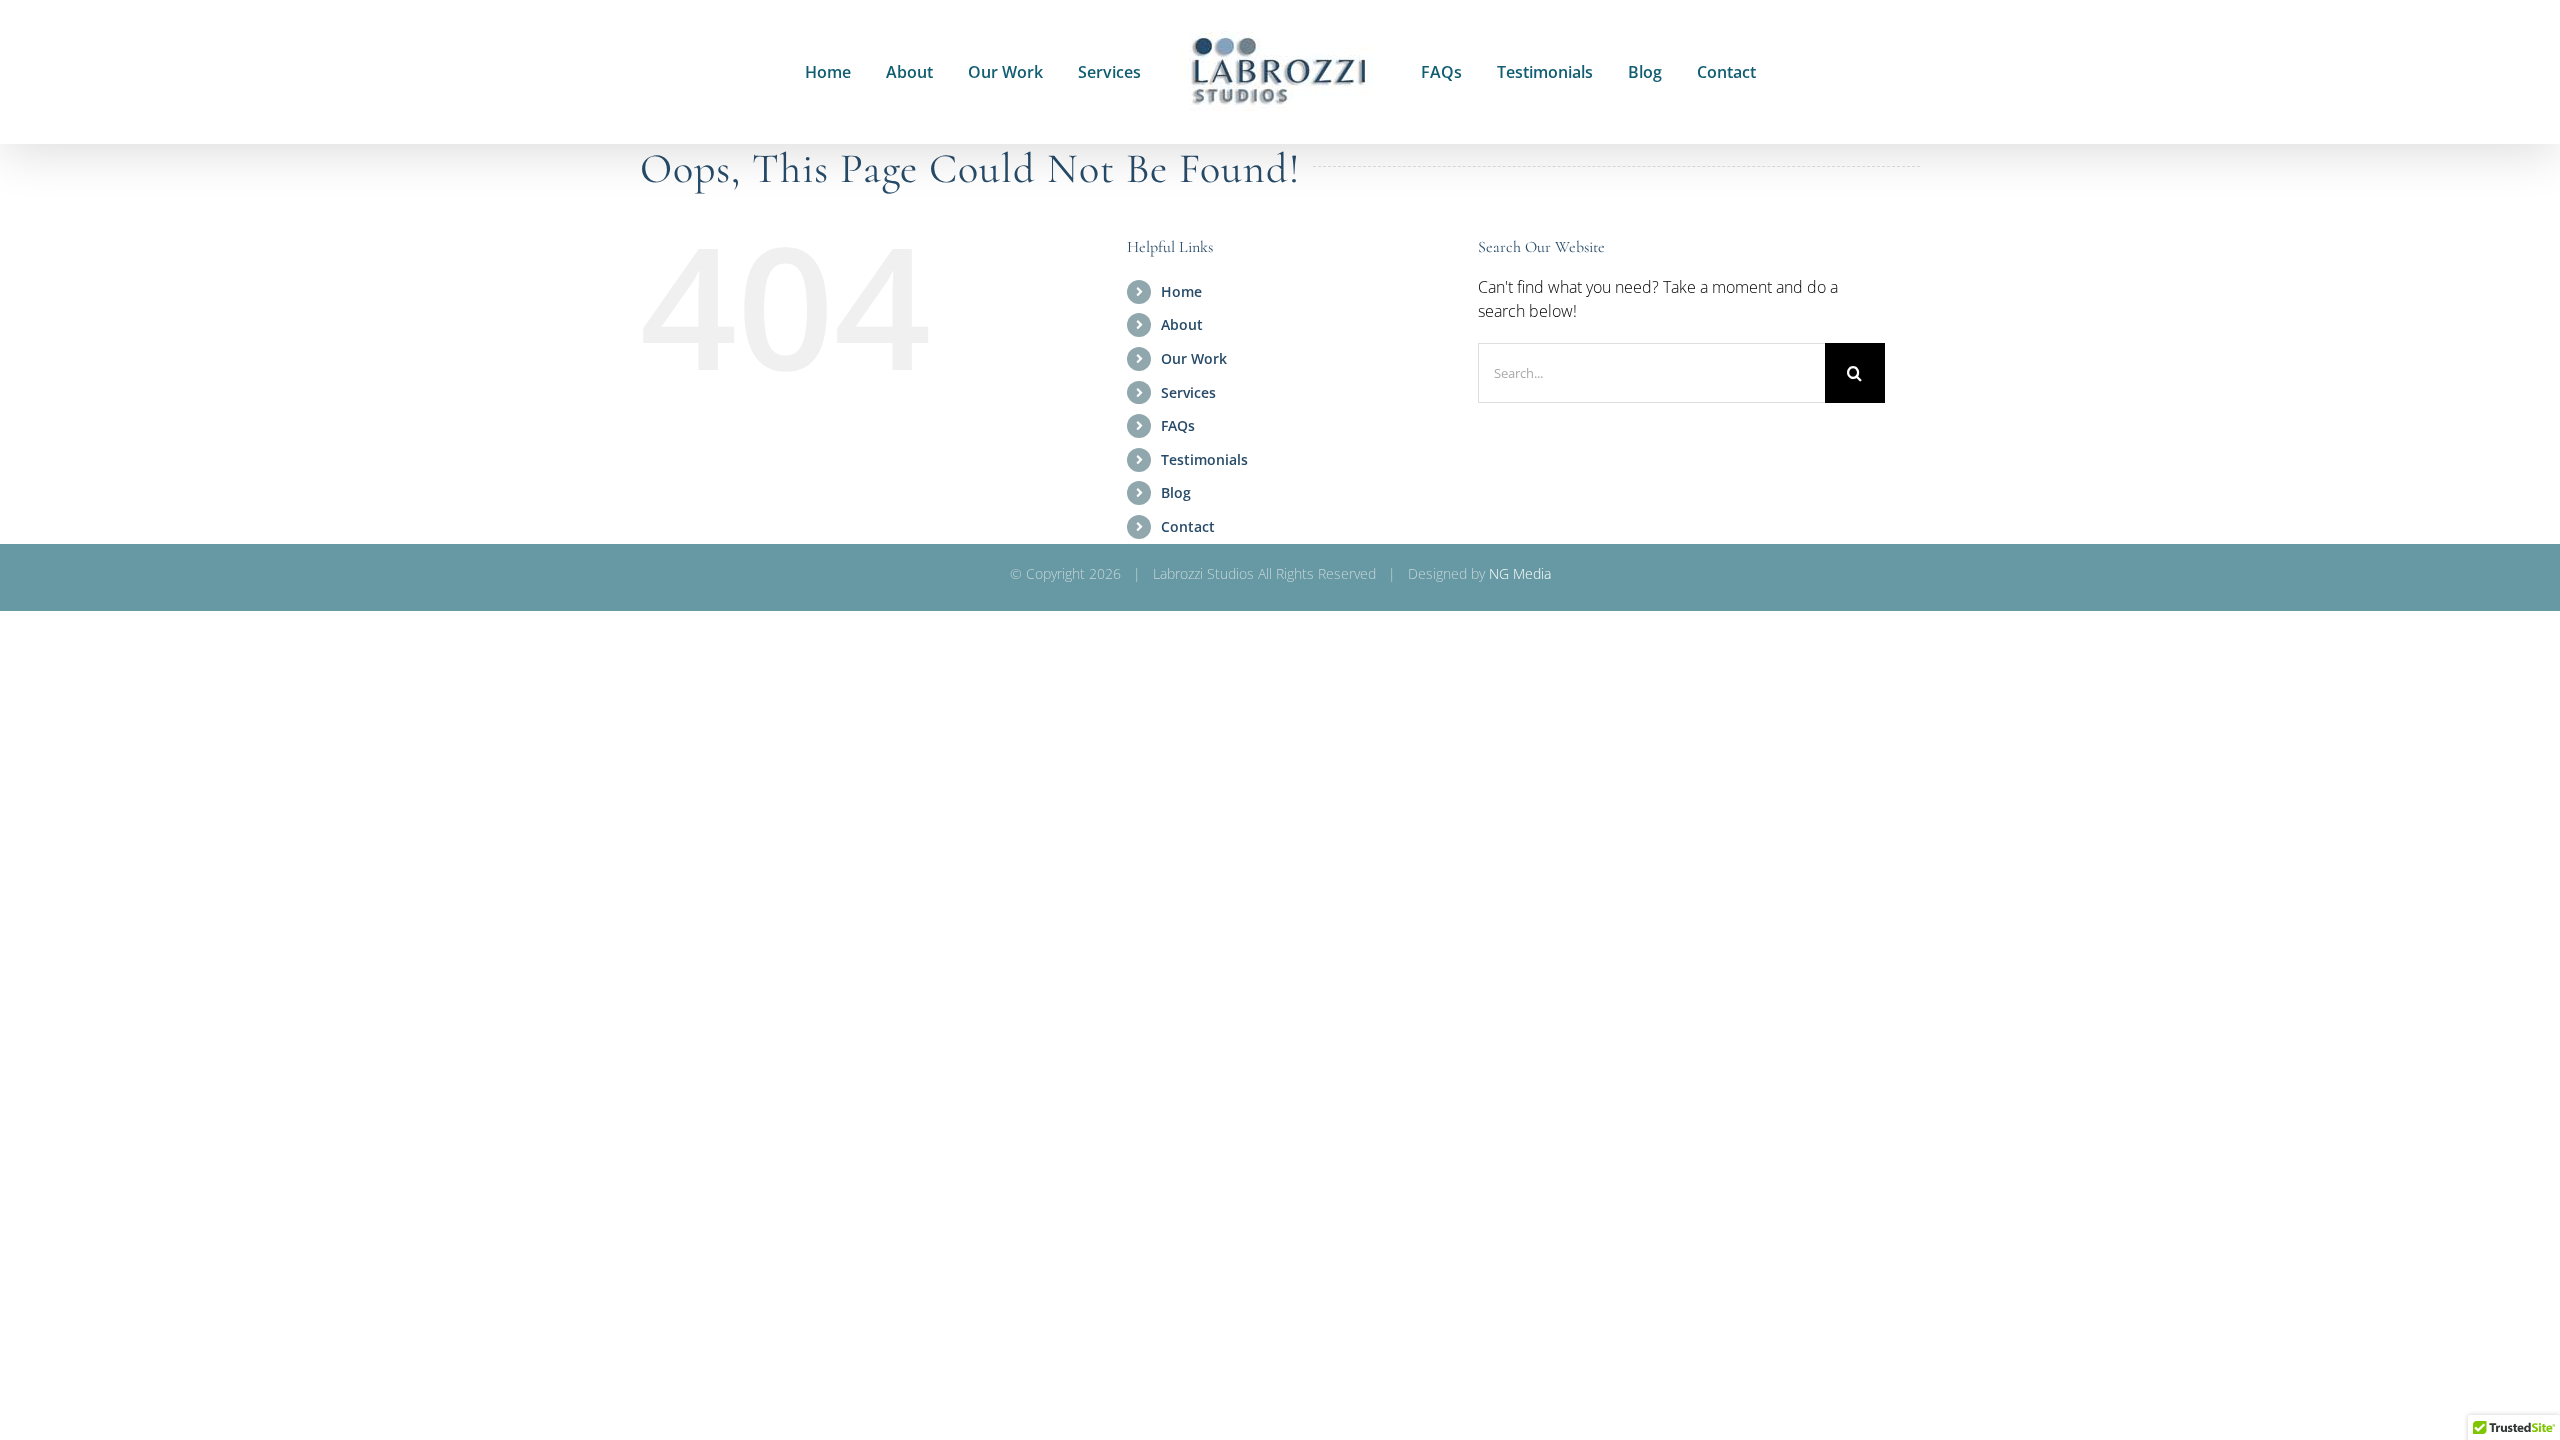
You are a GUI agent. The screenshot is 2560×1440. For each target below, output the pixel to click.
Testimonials (1204, 459)
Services (1188, 392)
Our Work (1194, 358)
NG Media (1520, 573)
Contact (1188, 526)
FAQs (1178, 425)
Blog (1176, 492)
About (1182, 324)
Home (1181, 291)
